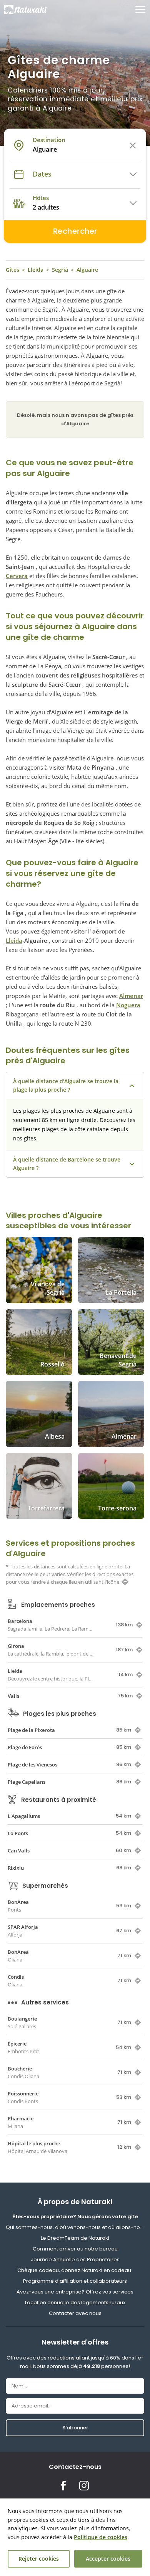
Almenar (131, 996)
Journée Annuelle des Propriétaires (75, 2260)
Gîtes (12, 270)
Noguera (128, 1005)
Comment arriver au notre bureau (75, 2249)
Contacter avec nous (75, 2313)
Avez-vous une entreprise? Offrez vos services (75, 2292)
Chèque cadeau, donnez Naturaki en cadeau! (75, 2270)
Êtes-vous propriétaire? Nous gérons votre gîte (75, 2217)
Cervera (17, 576)
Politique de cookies (101, 2537)
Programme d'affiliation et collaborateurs (75, 2281)
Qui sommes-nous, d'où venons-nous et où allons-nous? (75, 2227)
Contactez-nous (75, 2467)
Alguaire (87, 270)
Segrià (60, 270)
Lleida (36, 270)
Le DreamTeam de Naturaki (75, 2238)
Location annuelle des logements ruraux (75, 2303)
